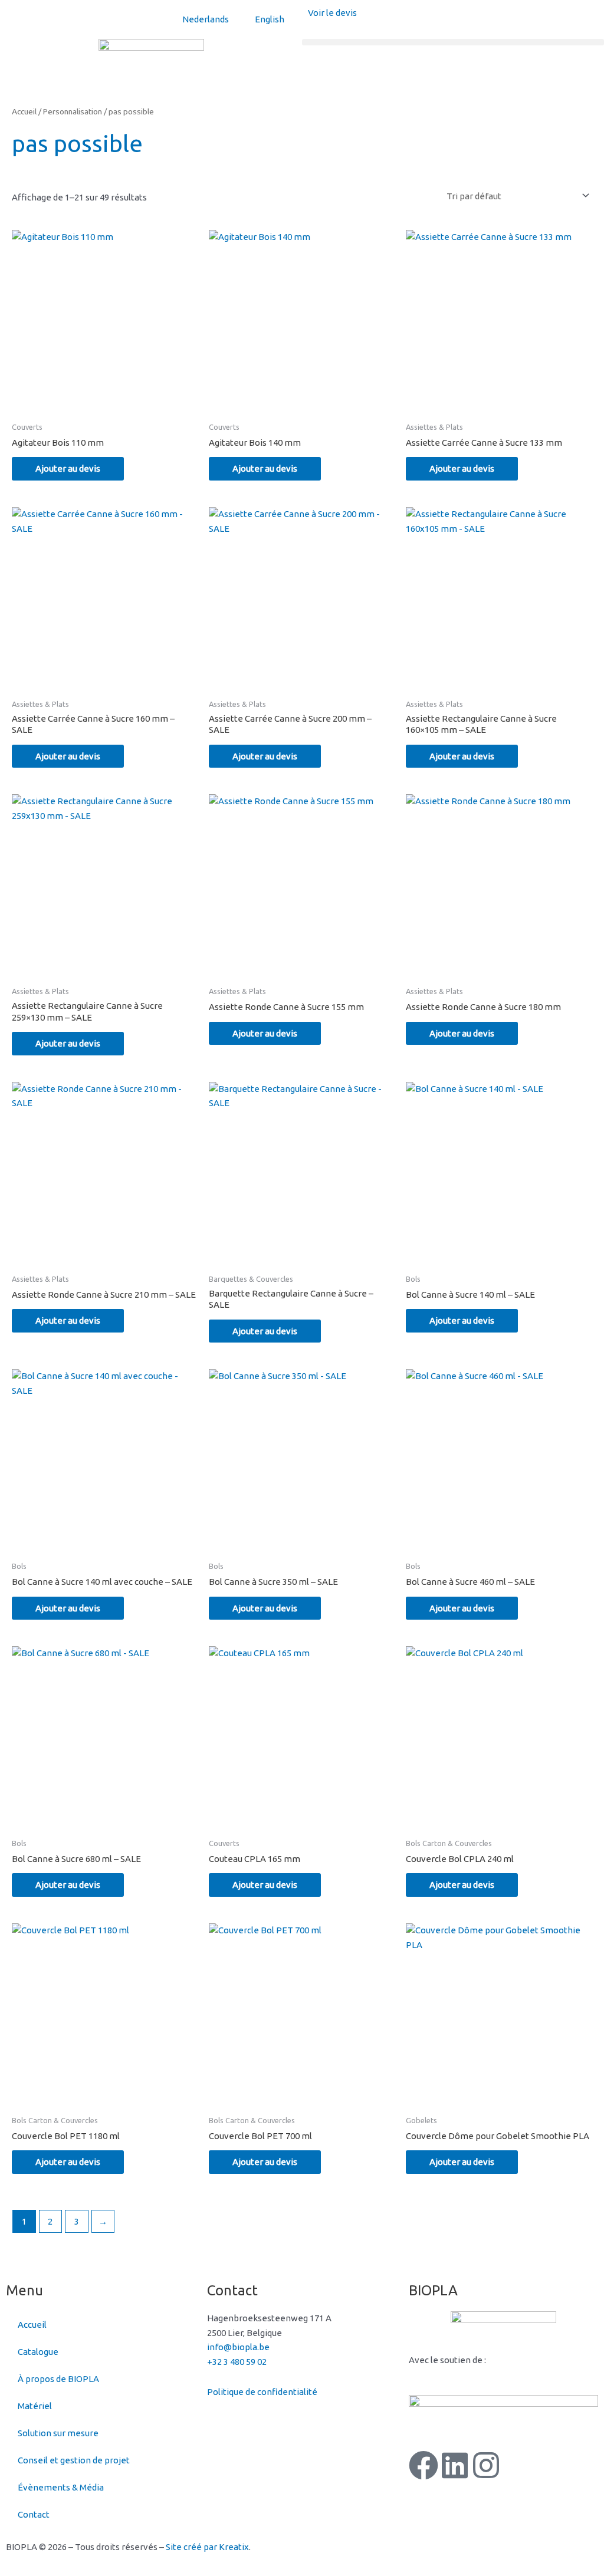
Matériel (35, 2406)
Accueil (24, 111)
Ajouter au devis (68, 468)
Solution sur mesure (58, 2433)
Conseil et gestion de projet (74, 2460)
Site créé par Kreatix (207, 2547)
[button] (453, 42)
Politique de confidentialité (262, 2392)
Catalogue (38, 2352)
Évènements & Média (61, 2487)
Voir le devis (332, 13)
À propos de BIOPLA (58, 2379)
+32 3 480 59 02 (237, 2362)
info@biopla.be (238, 2347)
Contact (34, 2514)
